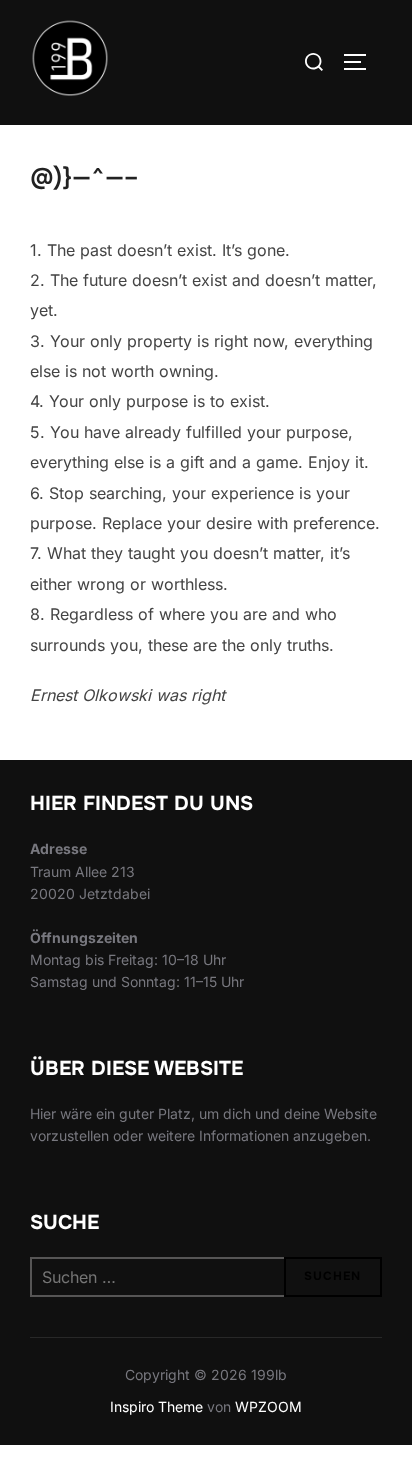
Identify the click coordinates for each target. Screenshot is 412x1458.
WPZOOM (268, 1406)
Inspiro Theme (156, 1406)
